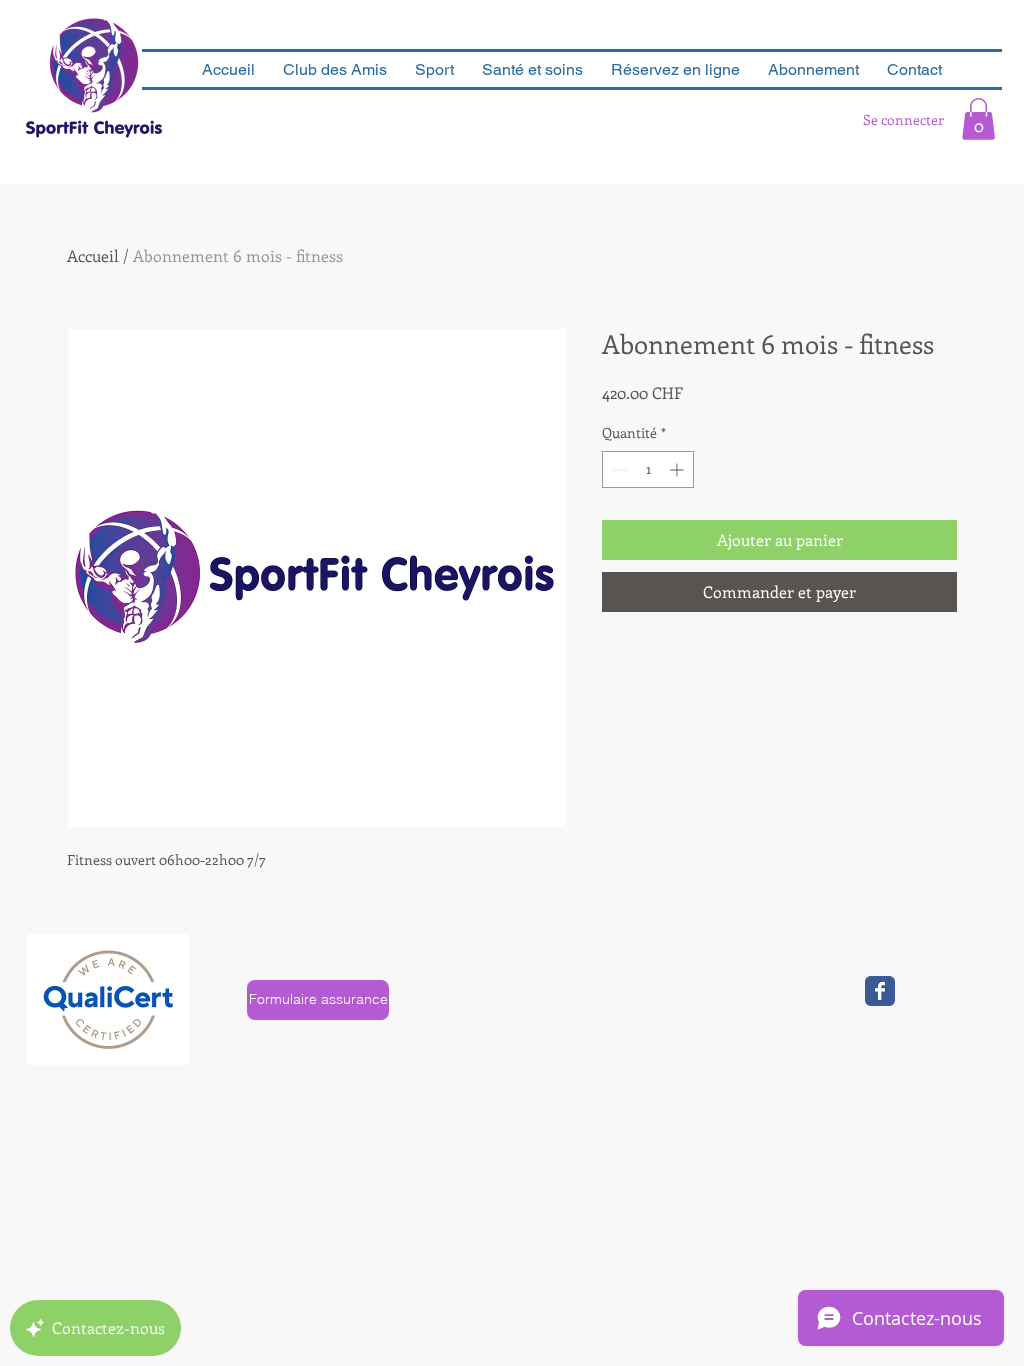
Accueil (93, 255)
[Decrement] (617, 469)
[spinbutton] (648, 469)
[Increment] (678, 469)
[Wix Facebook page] (880, 991)
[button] (978, 119)
